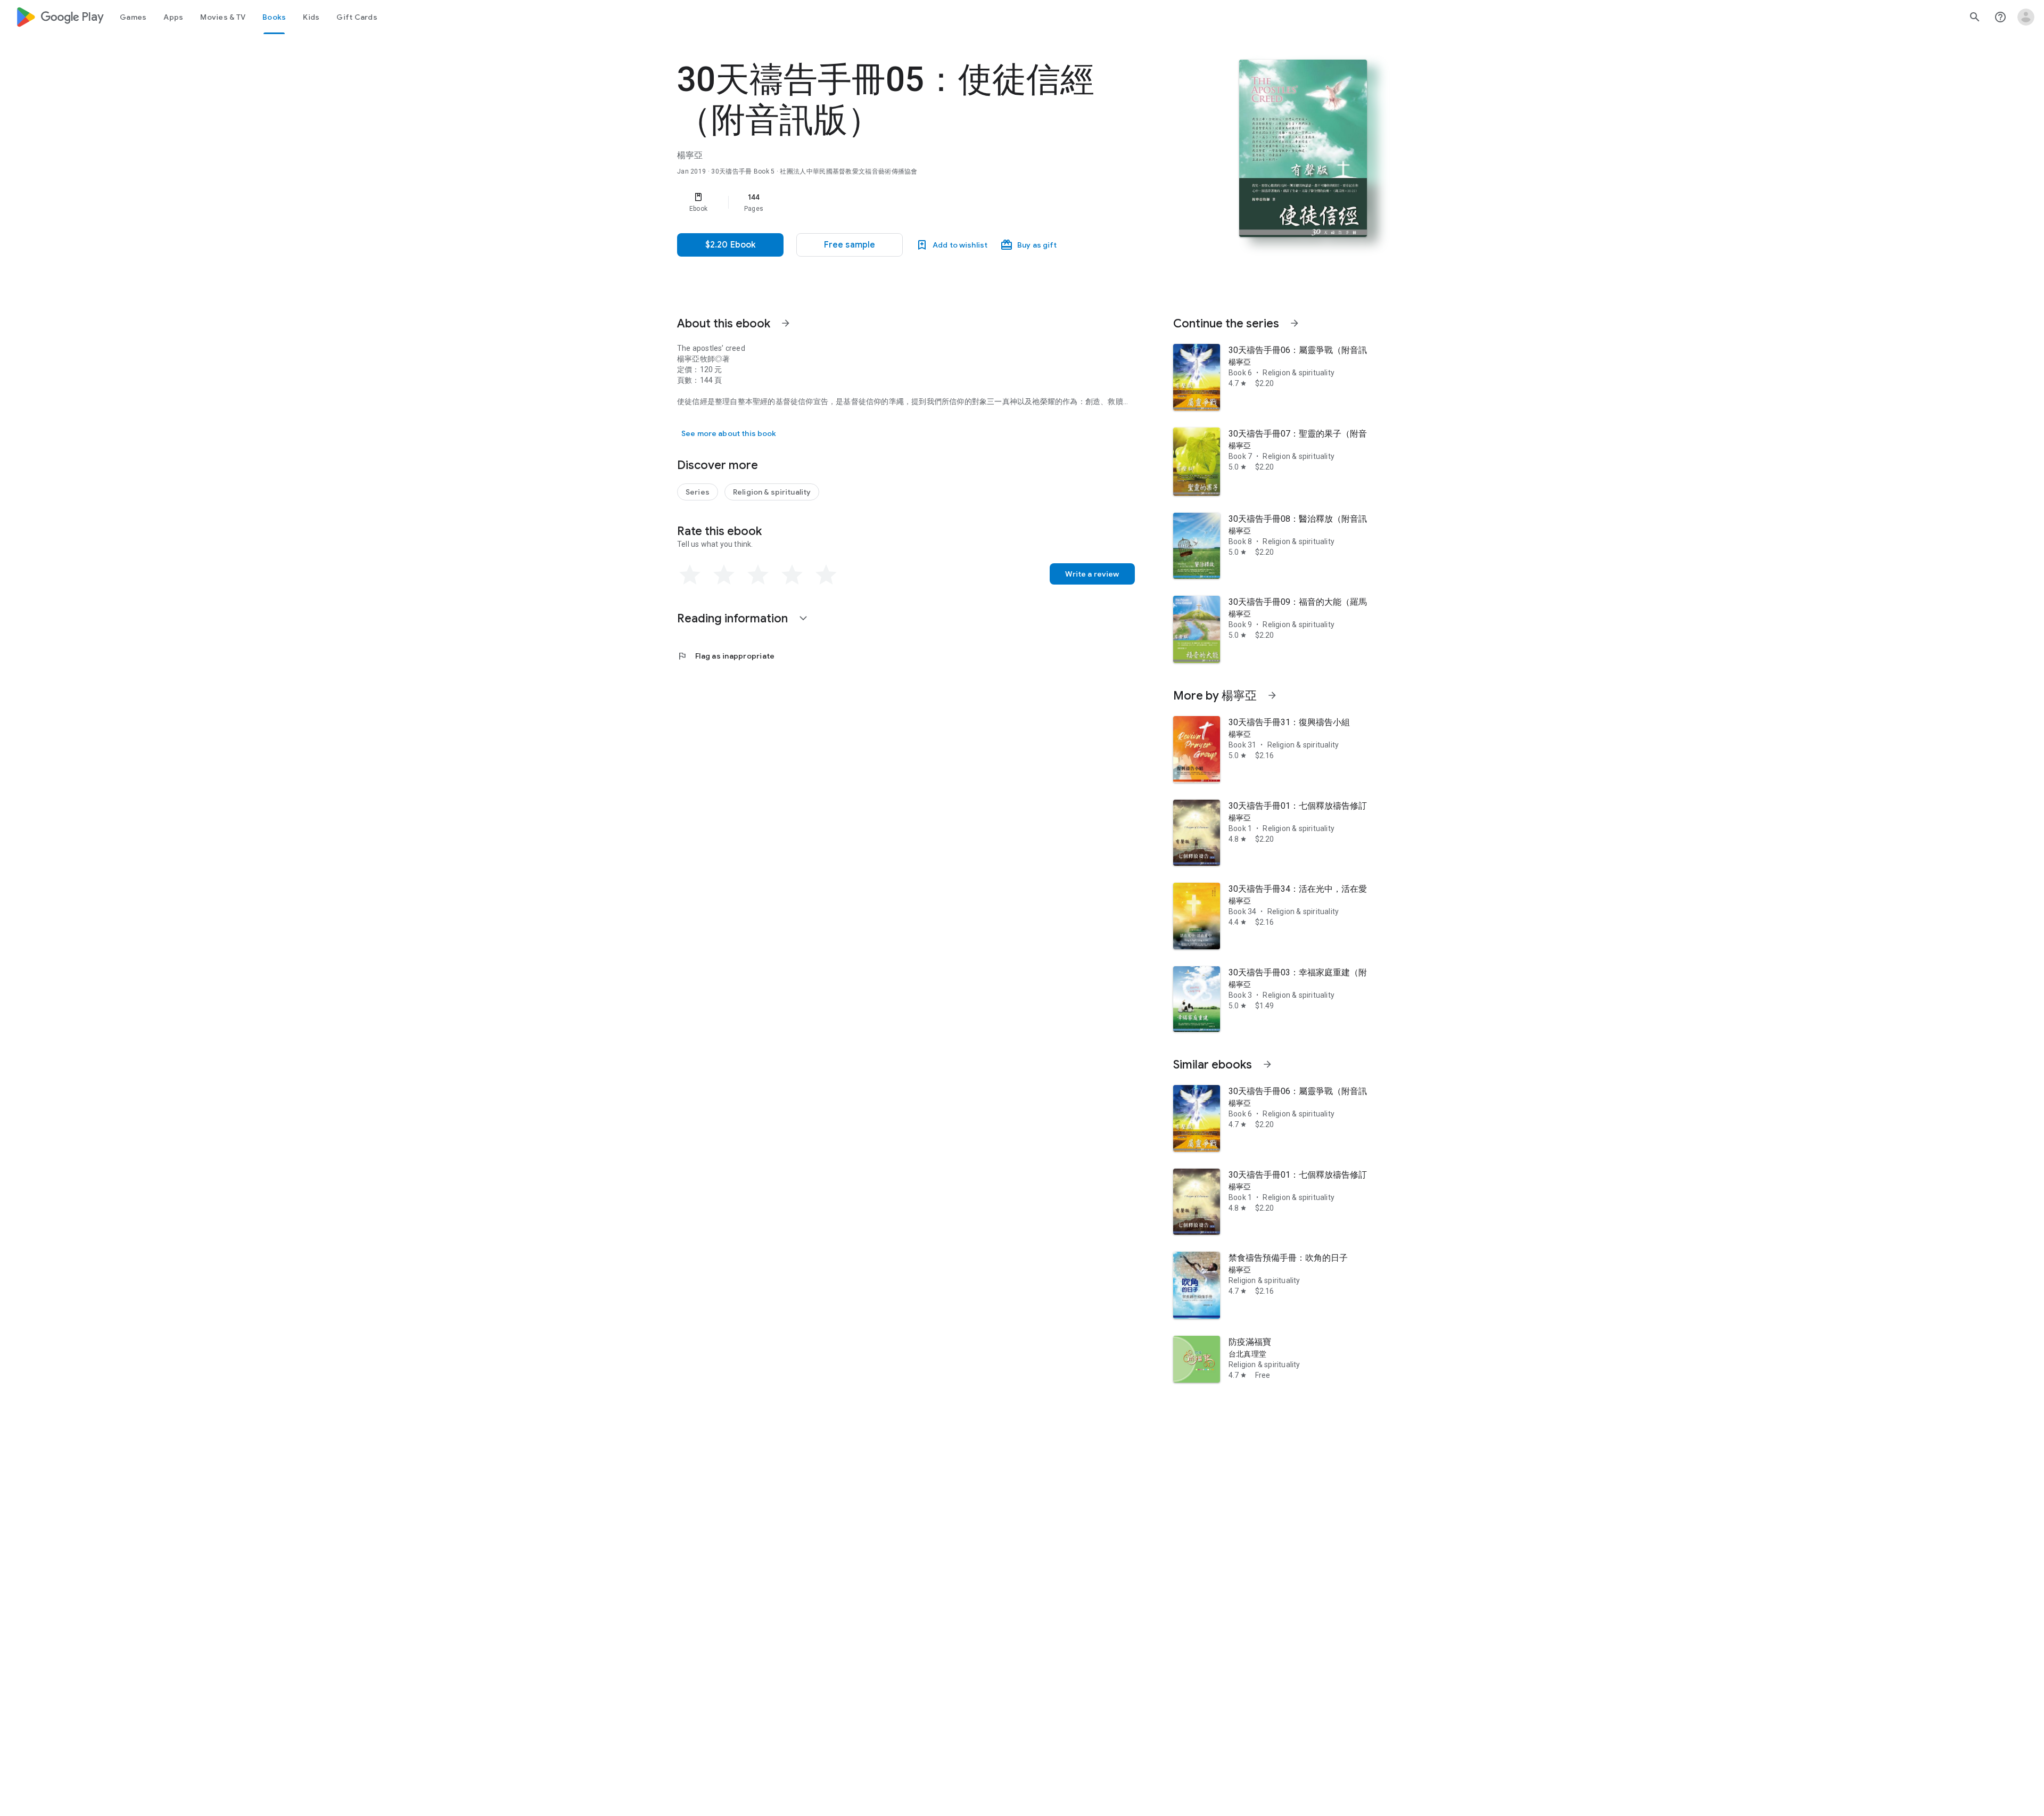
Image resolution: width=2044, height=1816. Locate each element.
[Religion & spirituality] (772, 492)
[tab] (133, 17)
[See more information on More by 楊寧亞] (1272, 695)
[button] (850, 245)
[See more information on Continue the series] (1295, 323)
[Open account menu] (2026, 17)
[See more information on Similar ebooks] (1267, 1064)
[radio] (690, 575)
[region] (890, 202)
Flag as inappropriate (726, 656)
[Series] (698, 492)
